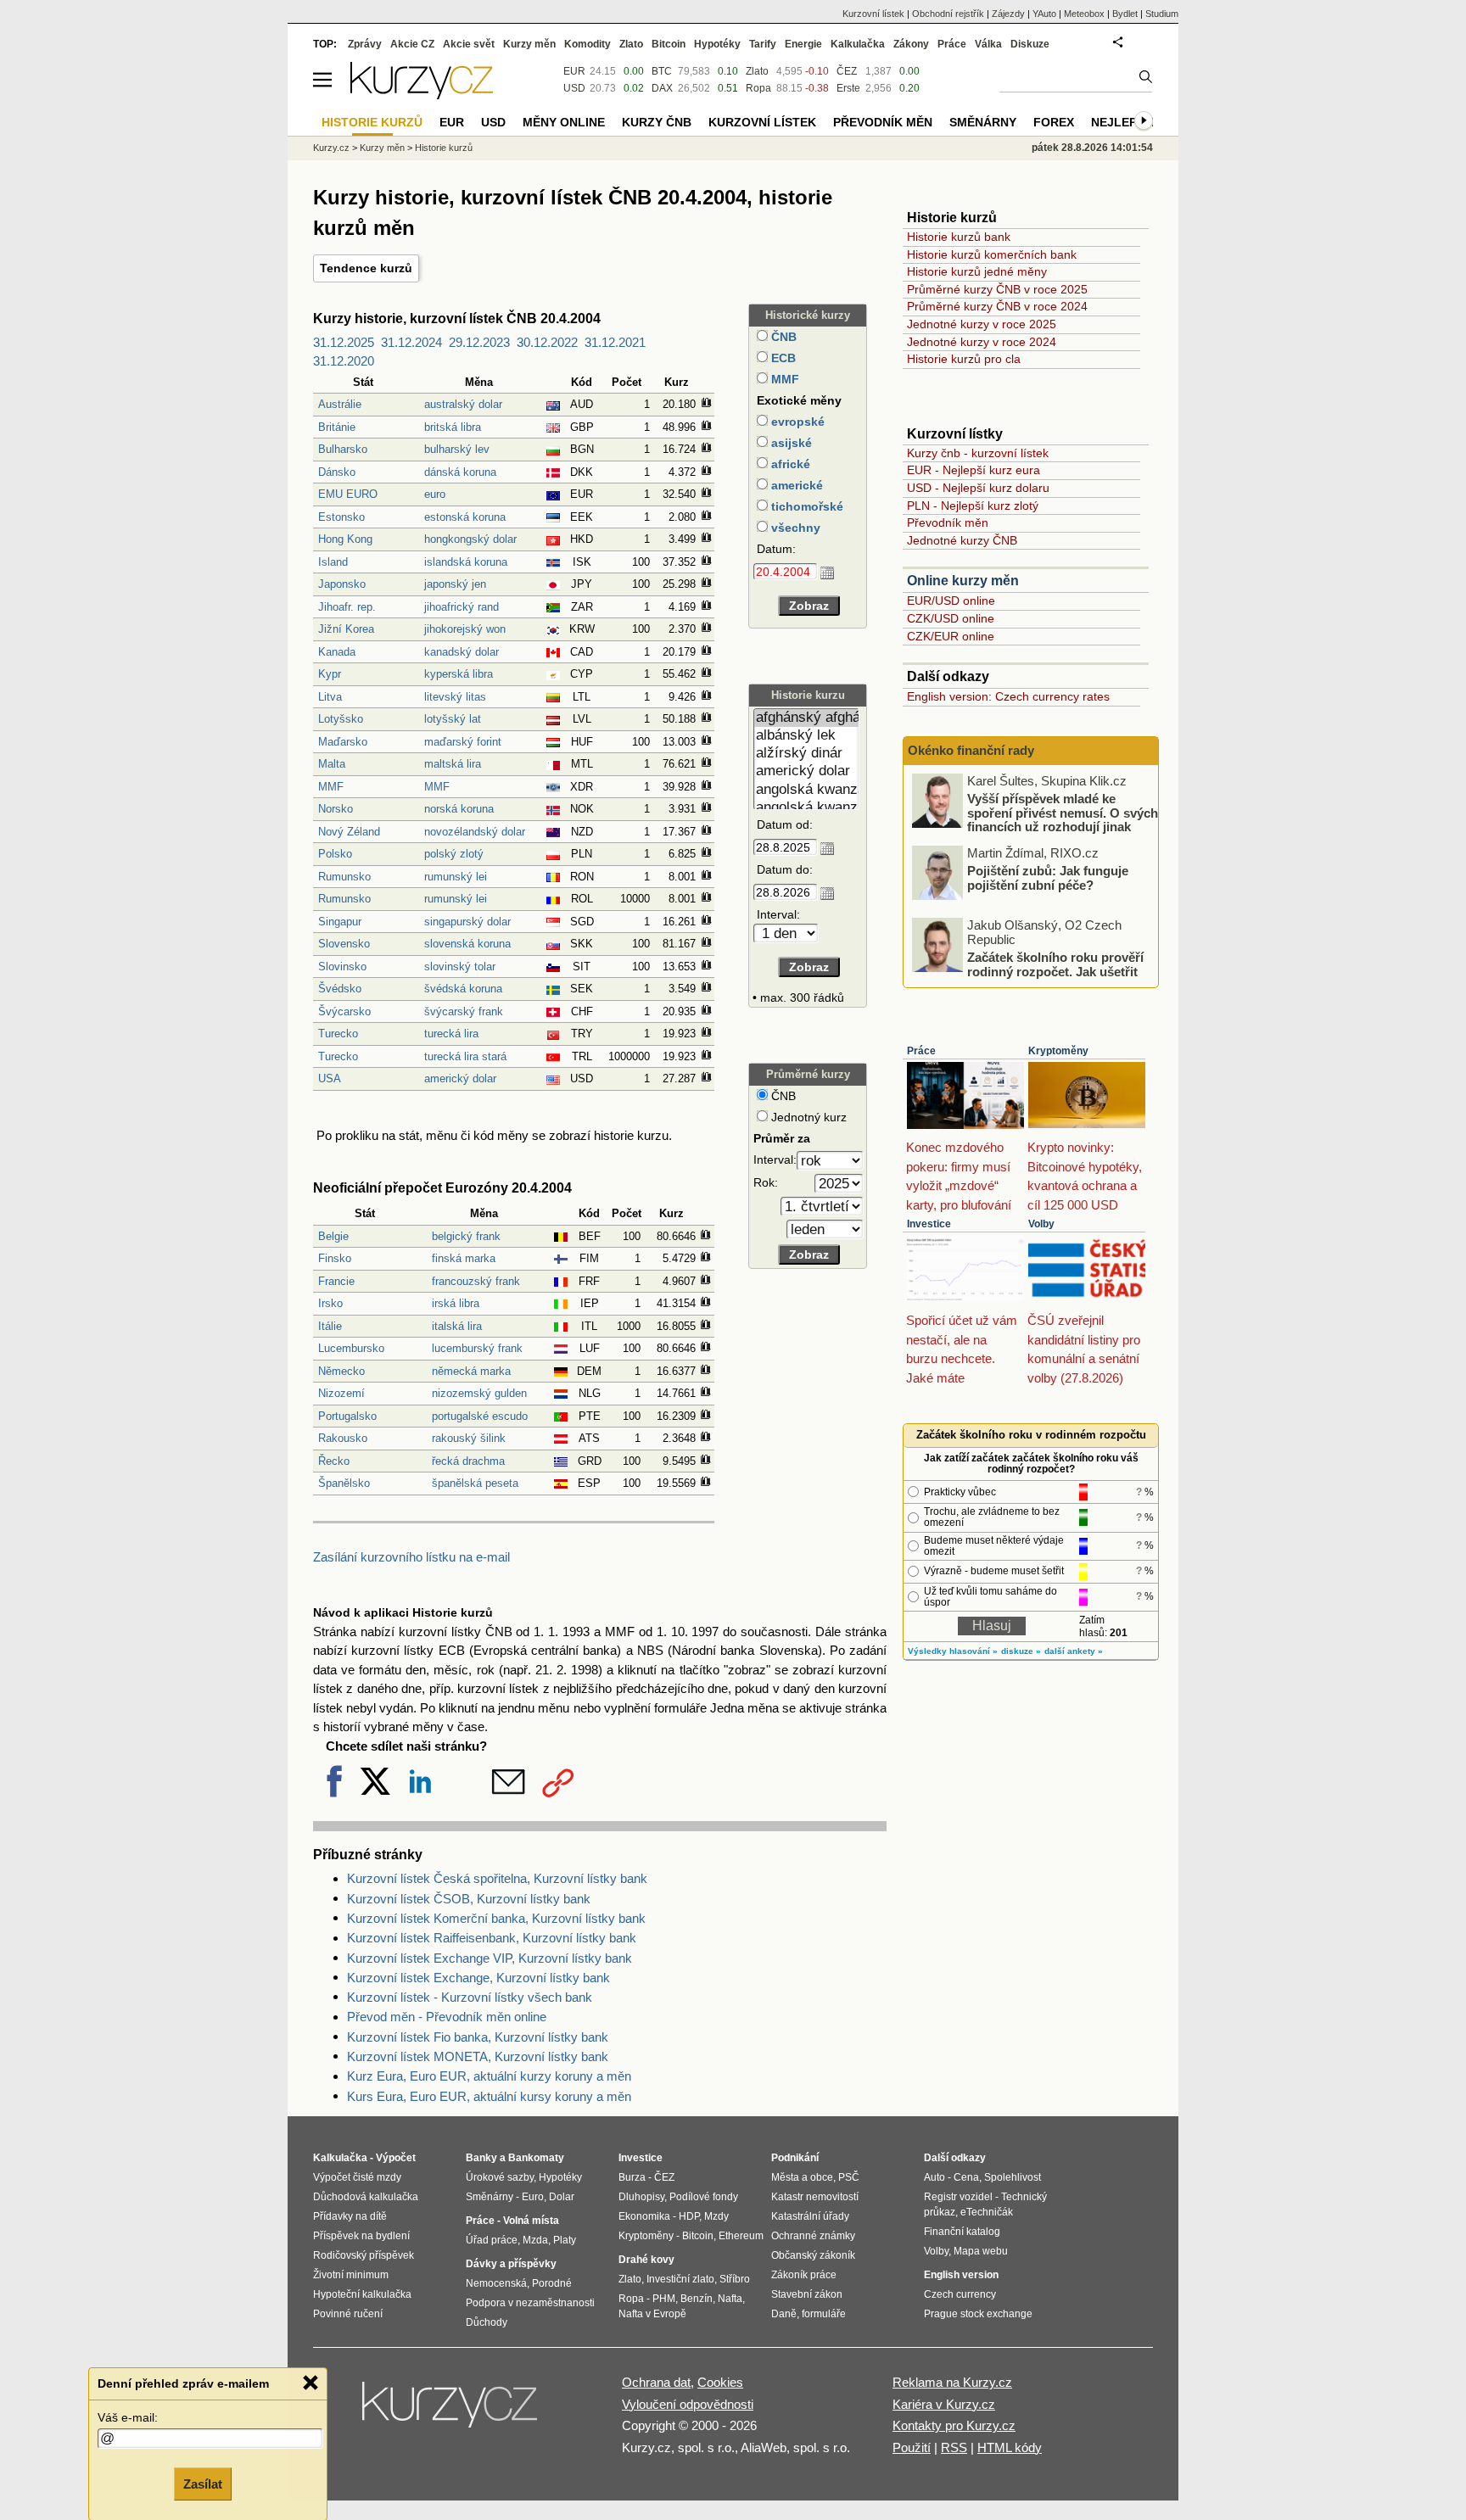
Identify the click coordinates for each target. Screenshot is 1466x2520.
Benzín (697, 2299)
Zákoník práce (804, 2275)
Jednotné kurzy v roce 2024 (982, 342)
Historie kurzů (444, 148)
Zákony (911, 44)
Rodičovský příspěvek (364, 2255)
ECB (782, 358)
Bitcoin (669, 44)
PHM (664, 2299)
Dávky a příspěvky (511, 2264)
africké (789, 464)
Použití (912, 2447)
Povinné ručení (348, 2314)
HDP (689, 2216)
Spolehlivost (1013, 2177)
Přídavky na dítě (350, 2216)
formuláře (824, 2314)
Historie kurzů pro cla (964, 359)
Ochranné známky (813, 2236)
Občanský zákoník (813, 2255)
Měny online (564, 122)
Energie (803, 44)
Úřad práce (492, 2240)
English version (961, 2275)
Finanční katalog (962, 2232)
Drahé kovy (646, 2260)
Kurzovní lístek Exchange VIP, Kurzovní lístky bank (490, 1958)
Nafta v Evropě (652, 2314)
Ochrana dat (656, 2382)
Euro (533, 2197)
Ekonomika (644, 2216)
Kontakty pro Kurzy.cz (954, 2425)
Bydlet (1125, 14)
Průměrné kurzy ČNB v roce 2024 (997, 306)
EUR (574, 71)
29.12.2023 (479, 342)
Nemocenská (496, 2283)
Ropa (758, 88)
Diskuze (1030, 44)
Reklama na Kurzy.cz (952, 2382)
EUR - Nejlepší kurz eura (974, 470)
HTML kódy (1010, 2447)
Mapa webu (981, 2251)
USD (574, 88)
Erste (848, 88)
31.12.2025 (344, 342)
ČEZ (847, 71)
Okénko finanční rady (971, 750)
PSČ (849, 2177)
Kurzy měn (529, 44)
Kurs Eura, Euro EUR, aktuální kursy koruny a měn (489, 2096)
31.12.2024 (411, 342)
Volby (1041, 1224)
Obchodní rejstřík (948, 14)
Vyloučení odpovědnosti (688, 2404)
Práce (921, 1051)
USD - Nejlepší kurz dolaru (978, 488)
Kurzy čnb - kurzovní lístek (978, 453)
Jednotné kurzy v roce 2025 (982, 324)
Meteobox (1084, 14)
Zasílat (203, 2483)
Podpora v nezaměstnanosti (530, 2303)
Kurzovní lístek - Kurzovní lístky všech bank (470, 1997)
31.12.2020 (344, 361)
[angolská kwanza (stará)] (806, 808)
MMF (783, 379)
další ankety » (1074, 1651)
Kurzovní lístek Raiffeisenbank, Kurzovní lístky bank (492, 1938)
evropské (796, 422)
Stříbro (735, 2279)
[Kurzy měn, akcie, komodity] (451, 2411)
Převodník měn (948, 522)
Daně (784, 2314)
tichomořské (806, 506)
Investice (929, 1224)
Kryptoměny (1058, 1051)
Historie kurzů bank (959, 237)
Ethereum (741, 2236)
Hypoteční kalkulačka (362, 2294)
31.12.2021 (615, 342)
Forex (1054, 122)
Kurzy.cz (331, 148)
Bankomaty (536, 2158)
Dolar (562, 2197)
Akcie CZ (412, 44)
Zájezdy (1008, 14)
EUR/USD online (951, 601)
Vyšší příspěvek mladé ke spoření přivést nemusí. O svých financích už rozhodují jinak (1063, 813)
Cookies (720, 2382)
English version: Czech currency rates (1008, 696)
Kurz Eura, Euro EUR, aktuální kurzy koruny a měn (489, 2076)
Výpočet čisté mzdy (357, 2177)
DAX (662, 88)
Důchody (487, 2322)
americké (795, 485)
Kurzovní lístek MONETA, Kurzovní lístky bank (478, 2056)
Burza (632, 2177)
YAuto (1044, 14)
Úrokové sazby (500, 2177)
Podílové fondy (704, 2197)
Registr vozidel (958, 2197)
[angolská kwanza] (806, 790)
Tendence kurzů (366, 268)
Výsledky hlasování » (953, 1651)
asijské (790, 443)
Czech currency (960, 2294)
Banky (481, 2158)
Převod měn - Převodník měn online (447, 2017)
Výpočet (396, 2158)
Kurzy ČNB (657, 122)
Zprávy (365, 44)
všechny (794, 528)
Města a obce (802, 2177)
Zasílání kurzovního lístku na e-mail (411, 1557)
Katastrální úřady (810, 2216)
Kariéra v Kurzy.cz (944, 2404)
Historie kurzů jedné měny (977, 271)
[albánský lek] (806, 736)
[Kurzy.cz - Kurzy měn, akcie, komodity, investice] (422, 95)
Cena (966, 2177)
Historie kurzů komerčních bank (992, 254)
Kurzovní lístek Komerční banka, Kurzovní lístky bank (496, 1918)
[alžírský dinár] (806, 754)
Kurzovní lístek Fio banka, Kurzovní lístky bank (478, 2037)
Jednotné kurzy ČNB (962, 540)
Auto (934, 2177)
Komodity (588, 44)
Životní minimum (351, 2275)
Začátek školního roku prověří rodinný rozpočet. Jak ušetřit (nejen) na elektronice (1055, 971)
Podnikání (795, 2158)
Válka (988, 44)
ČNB (782, 337)
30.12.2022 (547, 342)
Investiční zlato (680, 2279)
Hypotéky (717, 44)
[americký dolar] (806, 771)
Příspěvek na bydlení (361, 2236)
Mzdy (716, 2216)
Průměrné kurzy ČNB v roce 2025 (997, 289)
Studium (1162, 14)
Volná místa (531, 2221)
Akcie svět (469, 44)
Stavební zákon (807, 2294)
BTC (662, 71)
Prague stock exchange (978, 2314)
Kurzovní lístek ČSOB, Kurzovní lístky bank (469, 1899)
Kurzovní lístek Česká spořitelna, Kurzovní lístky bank (497, 1878)
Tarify (763, 44)
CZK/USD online (951, 618)
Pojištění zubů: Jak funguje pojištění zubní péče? (1048, 878)
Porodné (552, 2283)
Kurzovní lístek (873, 14)
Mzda (535, 2240)
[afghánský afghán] (806, 718)
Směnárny (983, 122)
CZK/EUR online (951, 636)
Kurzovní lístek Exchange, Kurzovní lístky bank (478, 1978)
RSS (954, 2447)
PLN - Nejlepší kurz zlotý (973, 506)
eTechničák (987, 2212)
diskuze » (1021, 1651)
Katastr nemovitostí (815, 2197)
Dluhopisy (641, 2197)
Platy (565, 2240)
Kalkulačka (858, 44)
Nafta (730, 2299)
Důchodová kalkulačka (366, 2197)
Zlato (757, 71)
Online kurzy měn (963, 581)
